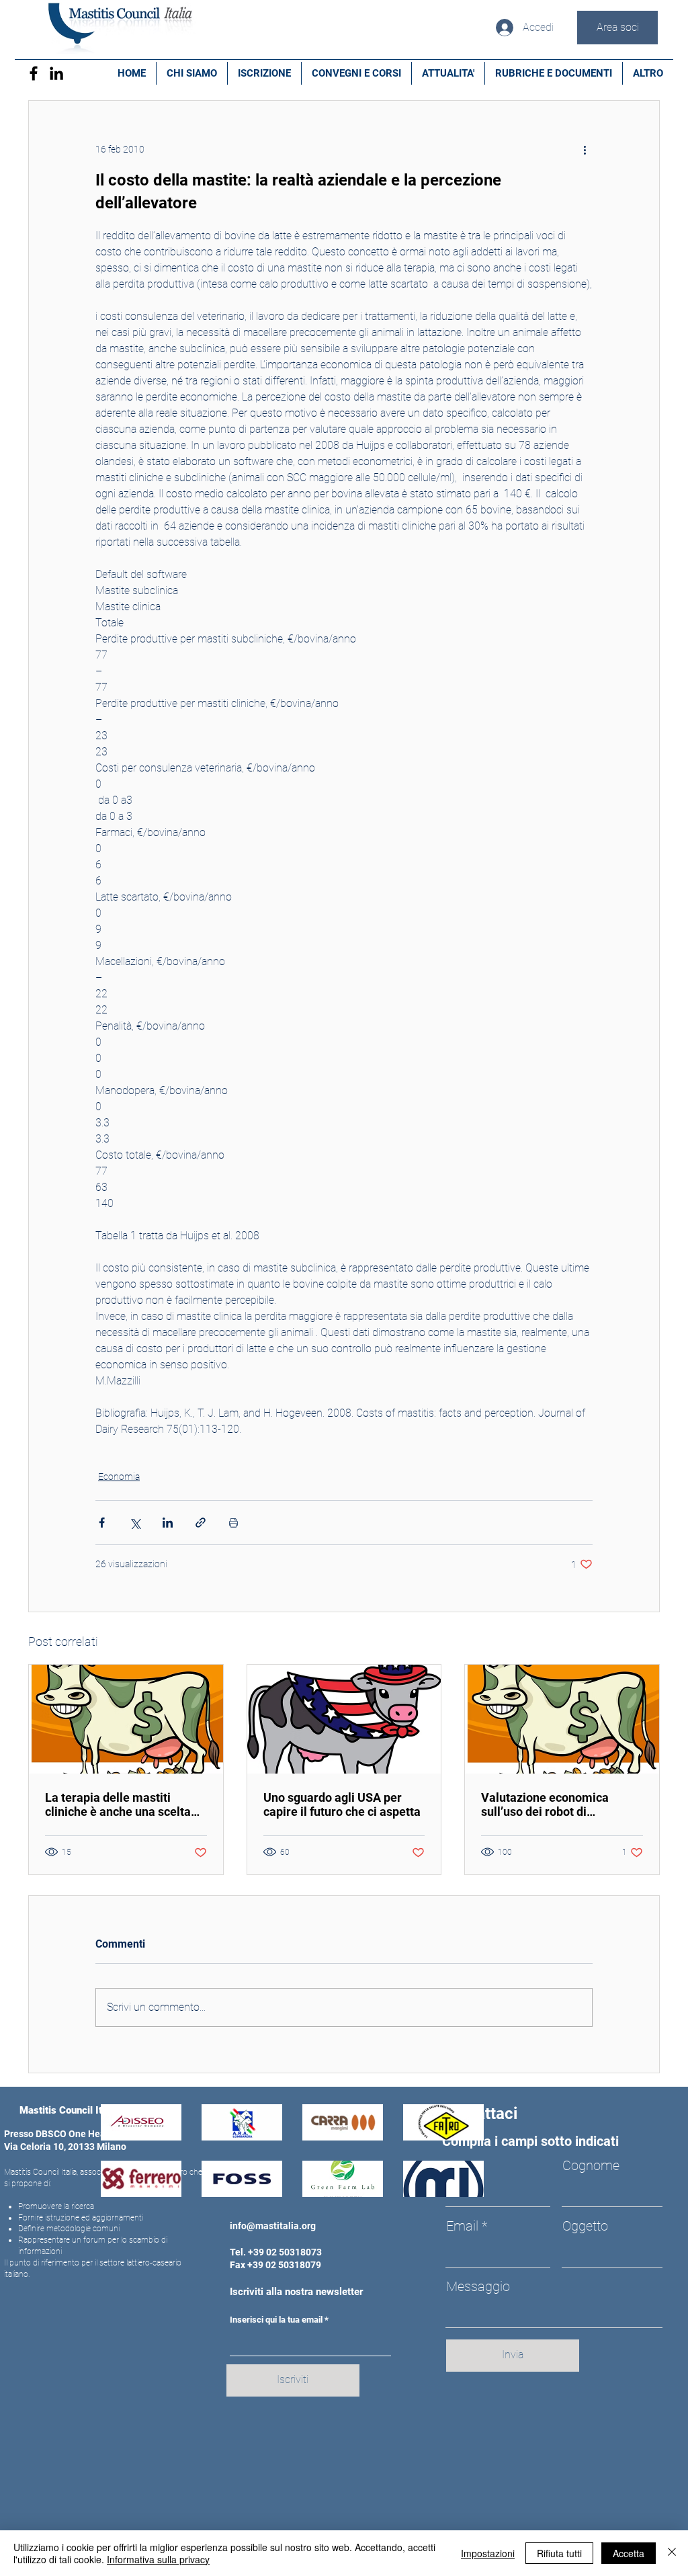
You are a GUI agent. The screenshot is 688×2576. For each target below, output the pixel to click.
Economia (119, 1477)
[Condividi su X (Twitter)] (135, 1523)
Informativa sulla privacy (158, 2559)
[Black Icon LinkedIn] (56, 73)
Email (462, 2226)
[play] (455, 2185)
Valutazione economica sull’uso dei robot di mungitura (545, 1804)
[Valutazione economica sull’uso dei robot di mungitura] (562, 1719)
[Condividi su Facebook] (102, 1523)
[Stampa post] (233, 1523)
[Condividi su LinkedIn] (168, 1523)
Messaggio (478, 2286)
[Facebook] (34, 73)
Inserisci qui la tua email (276, 2320)
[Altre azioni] (585, 149)
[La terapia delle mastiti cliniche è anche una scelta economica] (126, 1719)
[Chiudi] (672, 2553)
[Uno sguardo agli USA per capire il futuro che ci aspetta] (344, 1719)
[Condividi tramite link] (201, 1523)
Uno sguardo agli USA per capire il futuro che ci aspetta (342, 1804)
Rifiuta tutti (559, 2553)
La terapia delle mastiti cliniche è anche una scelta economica (118, 1804)
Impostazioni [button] (488, 2553)
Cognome (591, 2165)
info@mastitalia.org (273, 2226)
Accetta (629, 2553)
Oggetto (585, 2226)
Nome (464, 2165)
